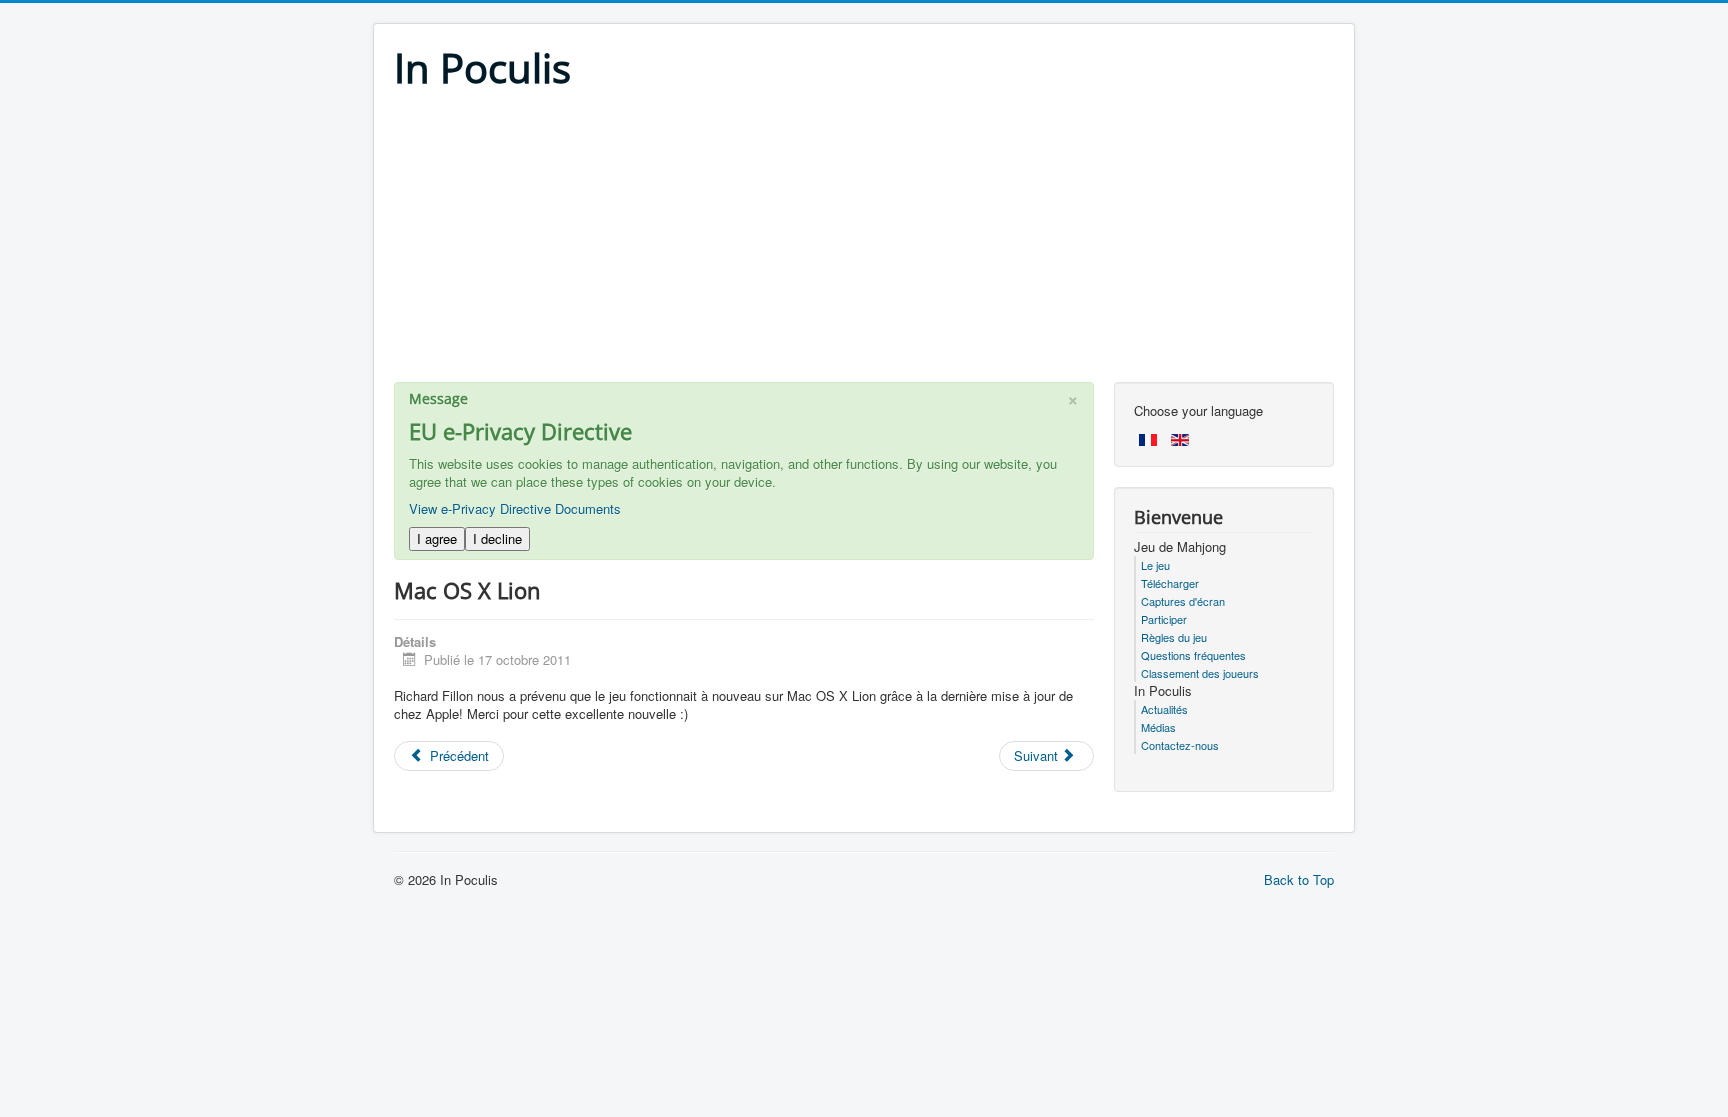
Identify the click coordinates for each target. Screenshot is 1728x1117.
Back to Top (1299, 879)
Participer (1164, 619)
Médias (1158, 727)
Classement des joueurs (1200, 673)
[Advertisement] (864, 242)
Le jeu (1155, 565)
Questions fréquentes (1193, 655)
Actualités (1164, 709)
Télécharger (1170, 583)
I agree (437, 538)
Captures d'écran (1183, 601)
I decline (497, 538)
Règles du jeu (1174, 637)
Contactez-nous (1180, 745)
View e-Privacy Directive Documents (515, 508)
